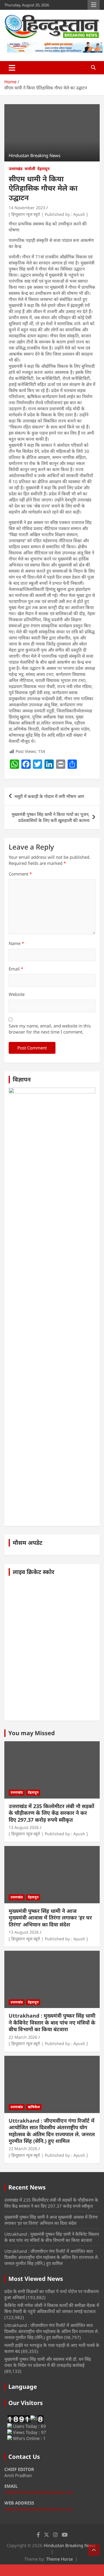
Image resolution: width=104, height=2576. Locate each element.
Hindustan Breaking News (69, 2545)
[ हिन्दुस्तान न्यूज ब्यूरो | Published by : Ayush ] (48, 214)
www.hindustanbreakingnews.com (39, 2509)
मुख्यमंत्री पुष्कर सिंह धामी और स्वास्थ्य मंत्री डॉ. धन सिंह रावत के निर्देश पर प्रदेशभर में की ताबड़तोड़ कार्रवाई (48, 2362)
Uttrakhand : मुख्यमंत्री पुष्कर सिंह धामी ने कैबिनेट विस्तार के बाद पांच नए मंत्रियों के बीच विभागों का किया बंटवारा (52, 2022)
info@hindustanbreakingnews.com (39, 2492)
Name (16, 943)
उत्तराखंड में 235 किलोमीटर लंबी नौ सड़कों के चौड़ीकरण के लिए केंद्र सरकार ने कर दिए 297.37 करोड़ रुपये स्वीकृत (51, 1813)
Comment (20, 874)
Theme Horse (60, 2559)
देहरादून (43, 169)
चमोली (30, 169)
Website (17, 994)
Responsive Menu (94, 5)
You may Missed (32, 1733)
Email (16, 969)
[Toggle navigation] (12, 68)
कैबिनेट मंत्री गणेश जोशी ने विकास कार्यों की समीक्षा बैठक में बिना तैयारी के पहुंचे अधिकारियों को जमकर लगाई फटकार (52, 2308)
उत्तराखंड (16, 169)
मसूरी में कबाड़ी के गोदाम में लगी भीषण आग (49, 796)
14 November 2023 (27, 208)
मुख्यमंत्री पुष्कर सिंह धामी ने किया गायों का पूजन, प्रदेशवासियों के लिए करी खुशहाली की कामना (51, 817)
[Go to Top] (94, 2550)
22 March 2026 (23, 2037)
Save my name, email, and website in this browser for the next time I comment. (50, 1029)
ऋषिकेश (34, 2107)
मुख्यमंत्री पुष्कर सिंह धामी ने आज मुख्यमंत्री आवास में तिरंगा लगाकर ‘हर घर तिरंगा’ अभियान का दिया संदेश (50, 1918)
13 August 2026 (24, 1827)
